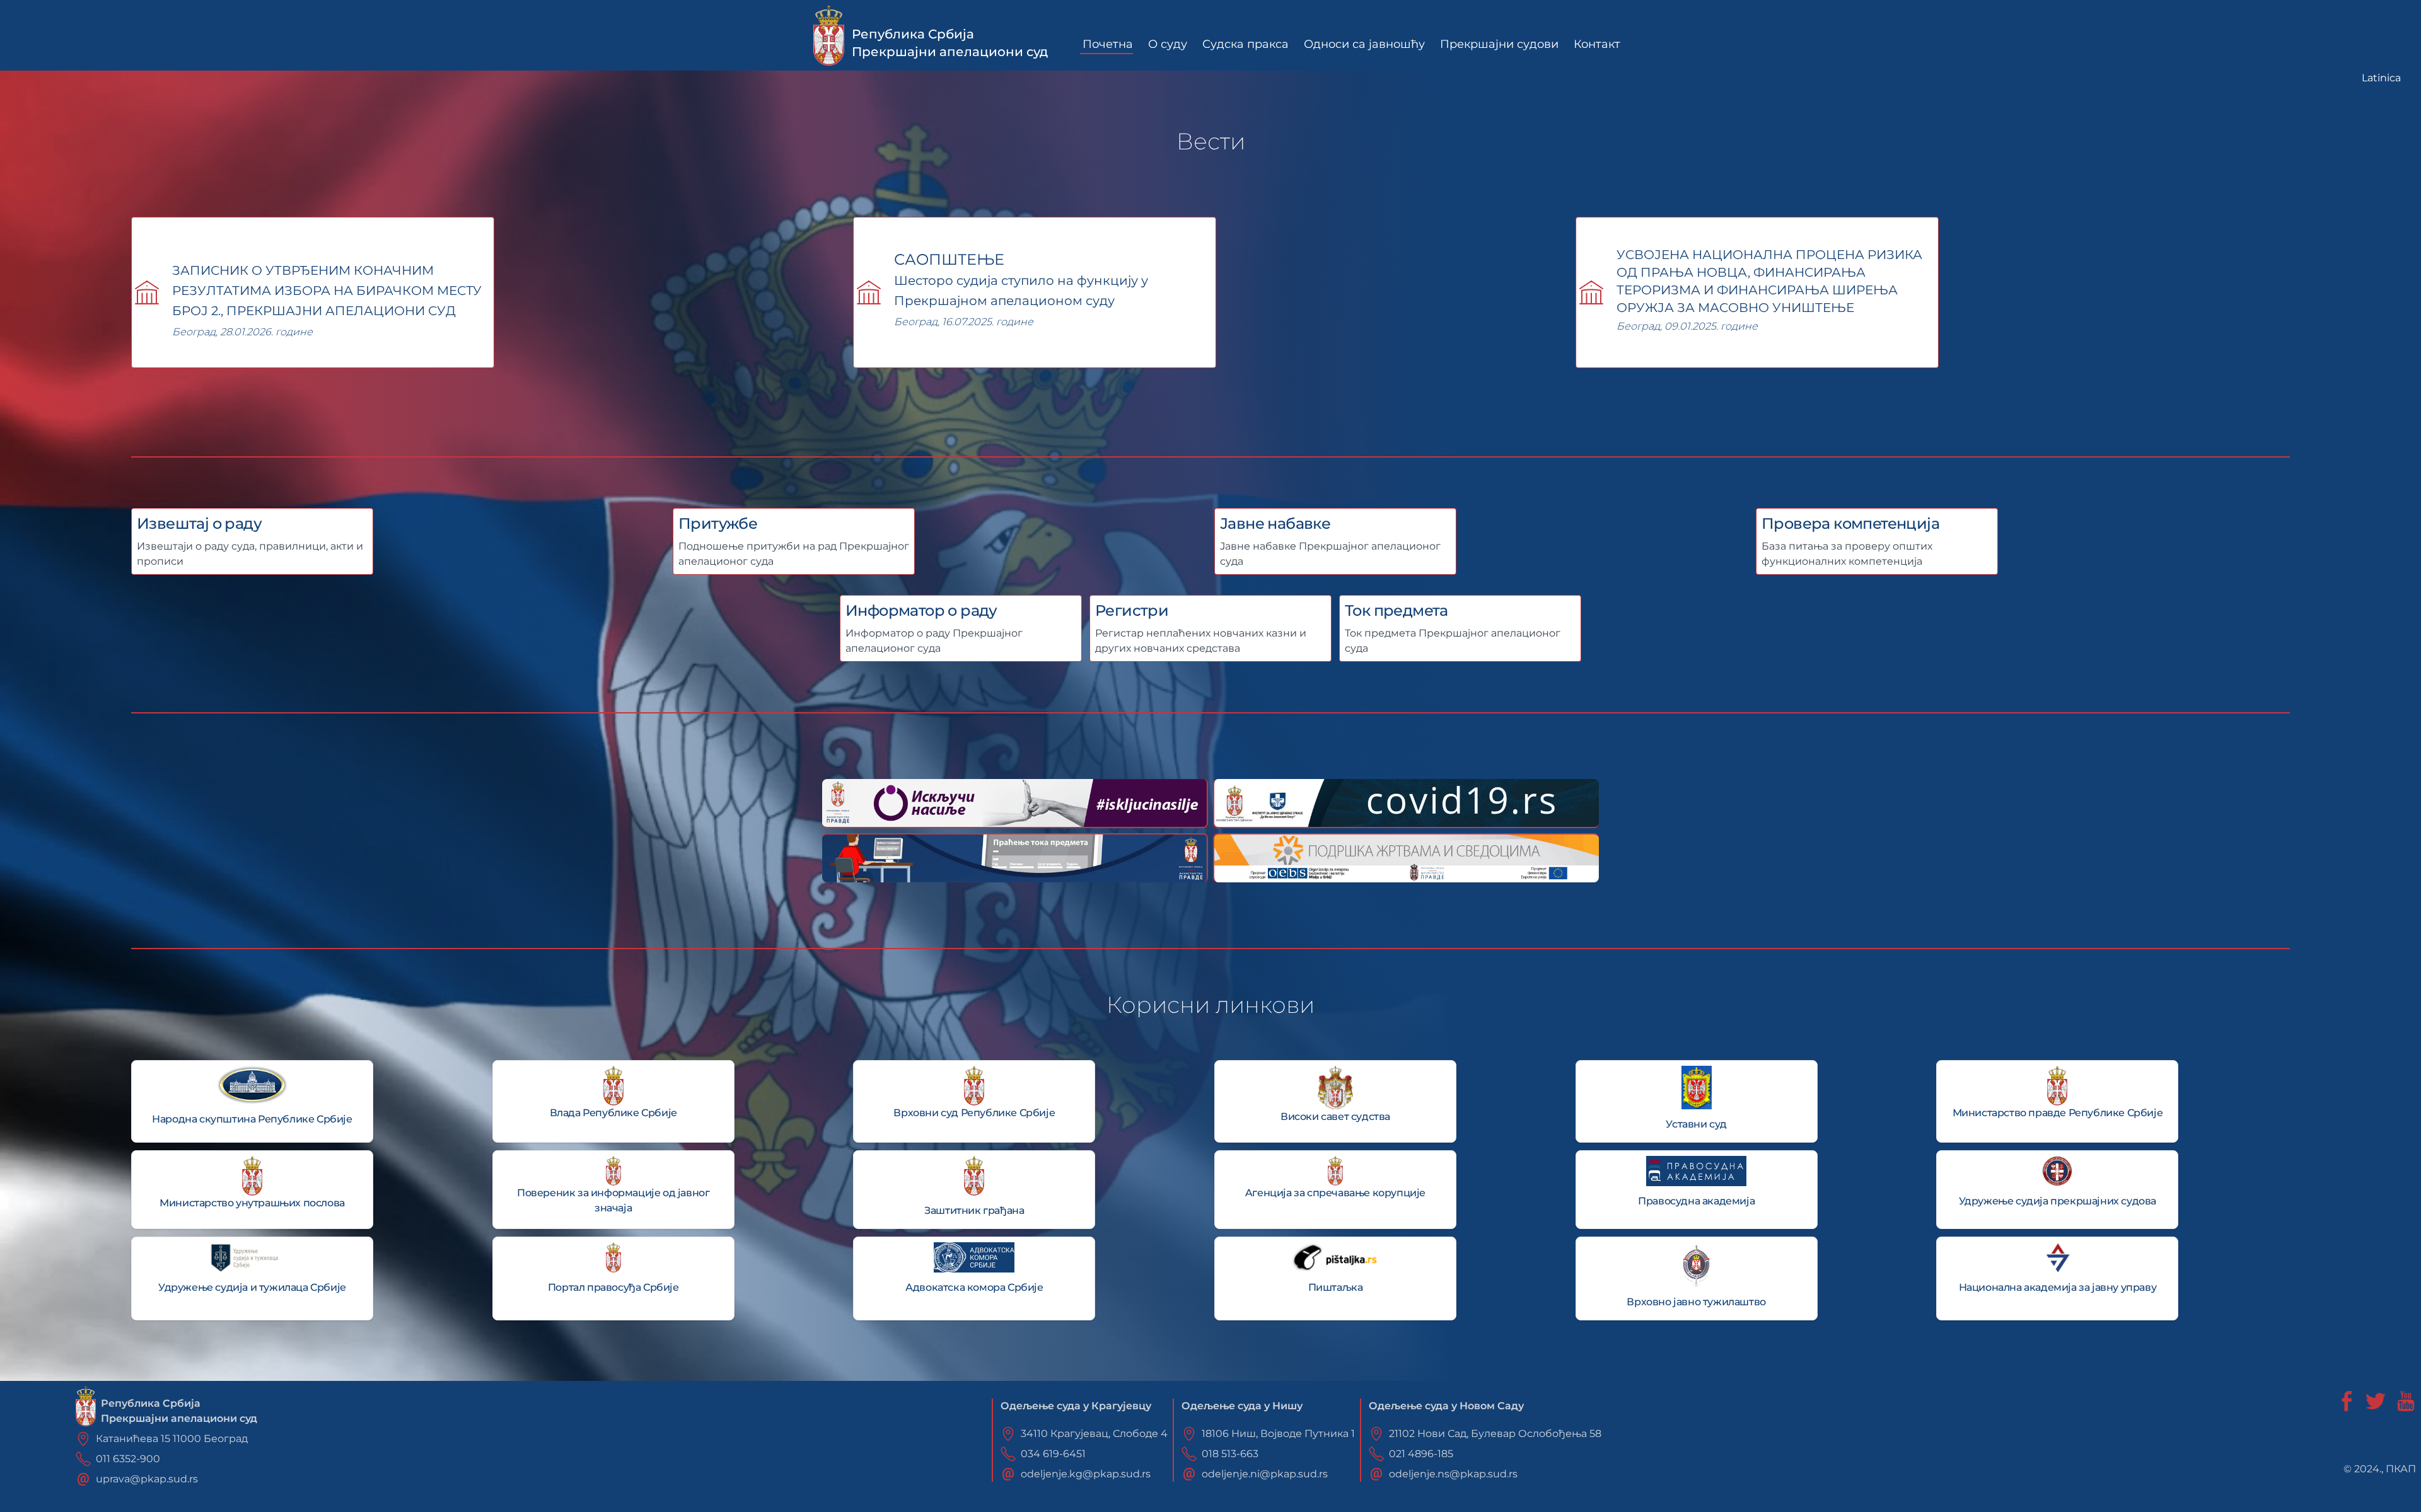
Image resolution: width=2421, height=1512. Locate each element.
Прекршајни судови (1499, 44)
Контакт (1597, 44)
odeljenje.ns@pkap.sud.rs (1453, 1474)
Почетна (1108, 44)
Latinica (2381, 78)
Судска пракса (1245, 44)
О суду (1168, 44)
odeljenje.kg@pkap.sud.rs (1086, 1474)
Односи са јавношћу (1364, 44)
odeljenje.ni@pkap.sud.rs (1265, 1474)
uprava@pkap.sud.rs (147, 1479)
